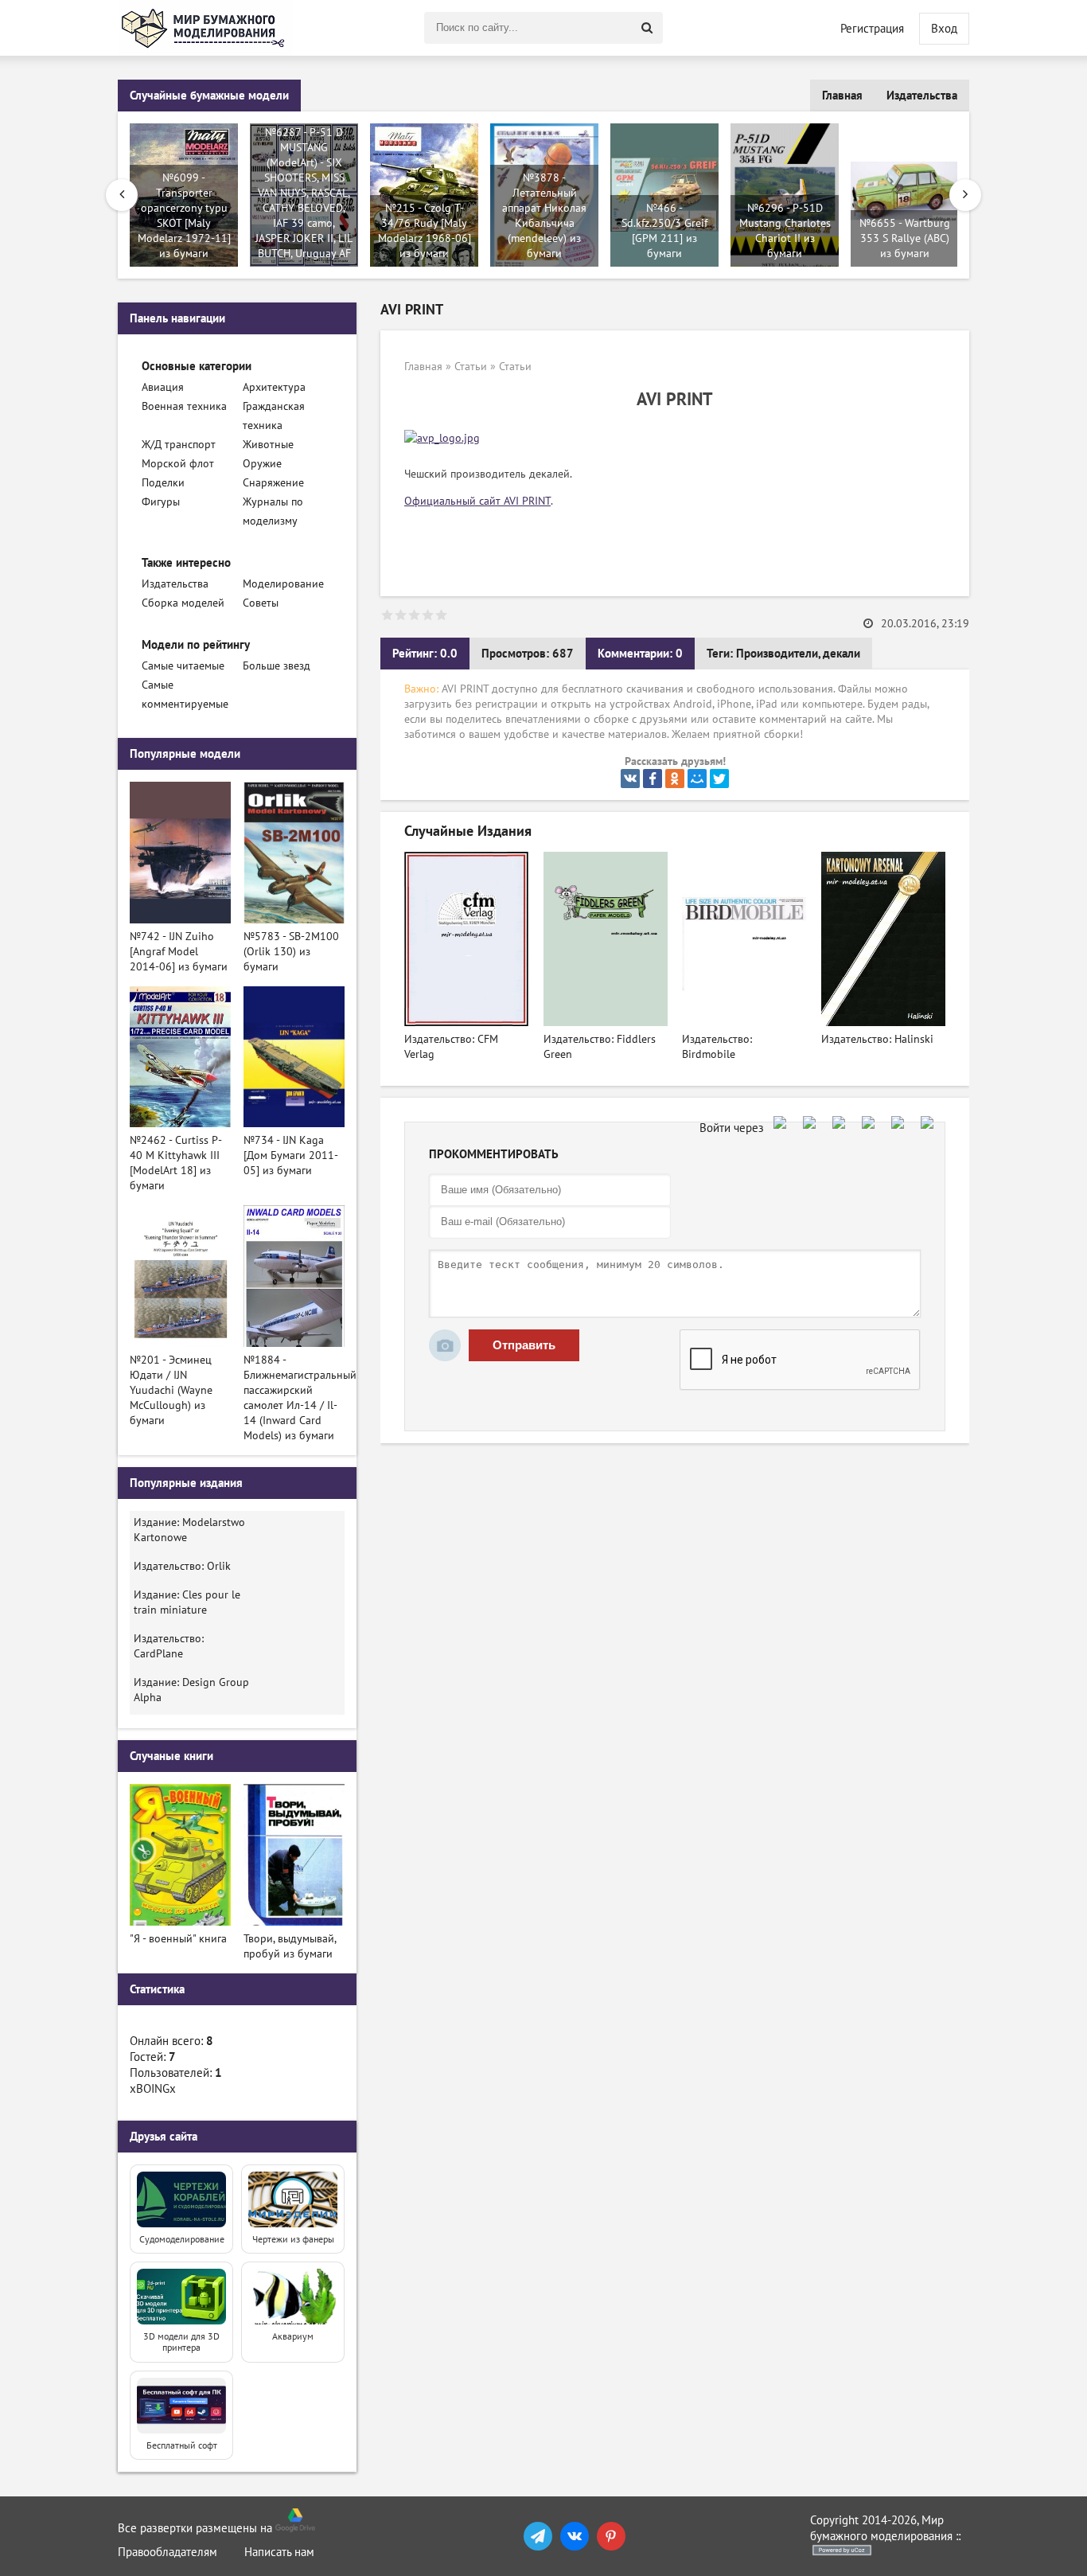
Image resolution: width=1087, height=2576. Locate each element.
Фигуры (161, 502)
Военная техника (184, 406)
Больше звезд (277, 666)
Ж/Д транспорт (179, 445)
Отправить (524, 1345)
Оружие (262, 464)
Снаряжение (273, 483)
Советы (261, 603)
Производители (777, 654)
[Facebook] (653, 779)
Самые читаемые (183, 666)
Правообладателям (168, 2552)
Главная (842, 96)
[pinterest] (611, 2536)
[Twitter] (719, 779)
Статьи (471, 367)
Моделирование (283, 584)
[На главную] (205, 28)
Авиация (163, 387)
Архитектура (274, 387)
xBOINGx (153, 2089)
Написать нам (279, 2552)
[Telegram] (538, 2536)
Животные (268, 445)
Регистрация (872, 29)
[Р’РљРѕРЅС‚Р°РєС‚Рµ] (630, 779)
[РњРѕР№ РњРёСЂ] (697, 779)
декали (842, 654)
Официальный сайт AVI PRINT (477, 501)
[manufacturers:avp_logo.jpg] (442, 438)
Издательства (922, 96)
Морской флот (178, 464)
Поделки (163, 483)
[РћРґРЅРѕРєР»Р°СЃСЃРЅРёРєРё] (675, 779)
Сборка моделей (183, 603)
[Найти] (647, 28)
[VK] (575, 2536)
